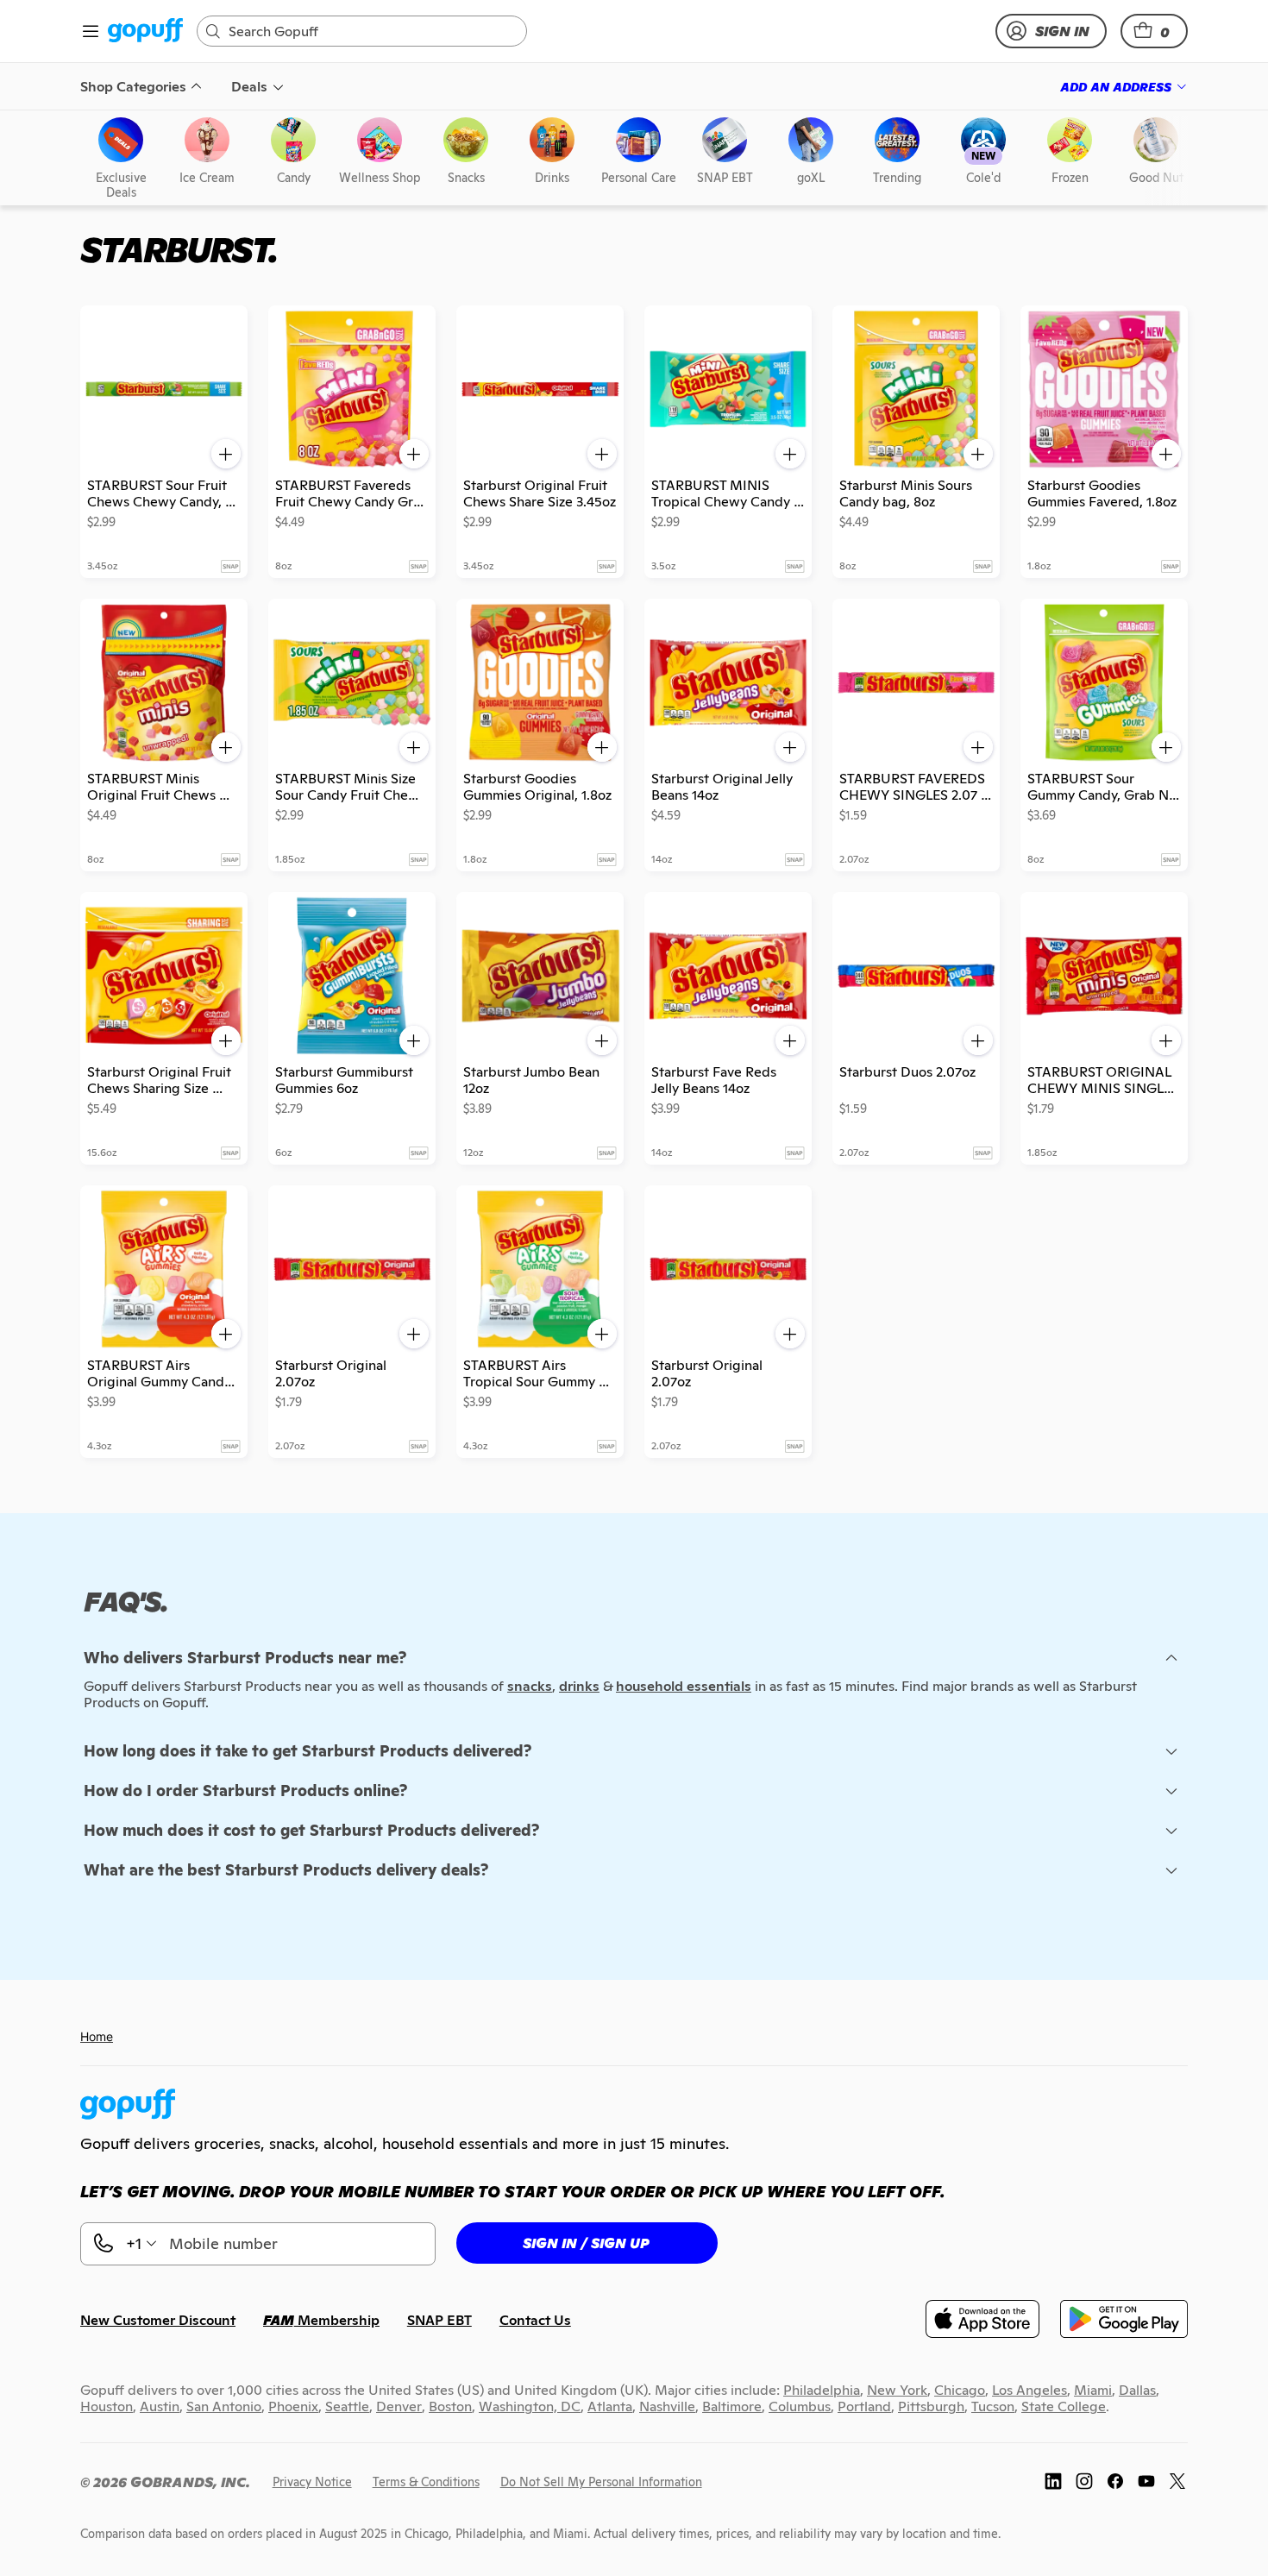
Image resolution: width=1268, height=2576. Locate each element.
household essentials (684, 1686)
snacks (530, 1686)
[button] (1154, 31)
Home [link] (97, 2036)
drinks (579, 1686)
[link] (145, 31)
